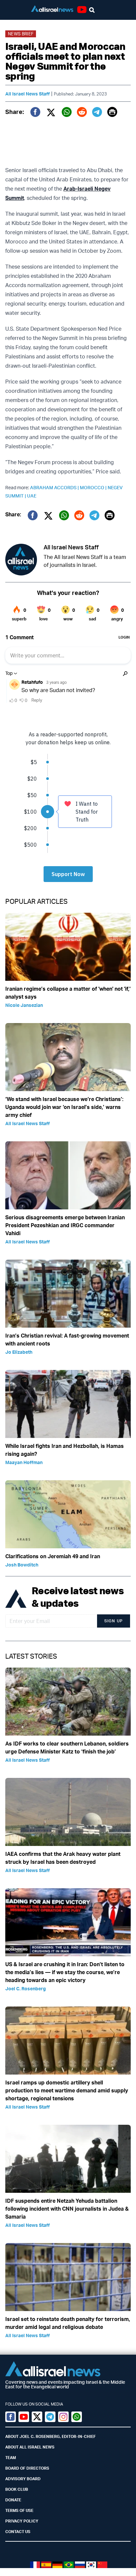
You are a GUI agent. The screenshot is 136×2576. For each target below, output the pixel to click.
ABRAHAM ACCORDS (55, 487)
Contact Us (18, 2532)
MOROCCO (94, 487)
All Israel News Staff (28, 94)
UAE (32, 496)
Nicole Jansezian (24, 1005)
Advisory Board (23, 2479)
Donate (13, 2500)
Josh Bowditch (22, 1565)
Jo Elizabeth (19, 1352)
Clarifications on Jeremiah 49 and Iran (53, 1556)
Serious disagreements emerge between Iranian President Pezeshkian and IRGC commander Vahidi (65, 1225)
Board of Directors (27, 2468)
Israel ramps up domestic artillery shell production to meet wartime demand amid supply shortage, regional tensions (67, 2090)
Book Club (17, 2489)
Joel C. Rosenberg (26, 1988)
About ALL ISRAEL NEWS (30, 2447)
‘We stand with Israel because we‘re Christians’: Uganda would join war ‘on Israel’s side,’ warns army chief (64, 1107)
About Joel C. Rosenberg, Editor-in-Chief (51, 2436)
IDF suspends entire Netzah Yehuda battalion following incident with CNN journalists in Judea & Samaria (67, 2209)
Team (11, 2458)
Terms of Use (19, 2510)
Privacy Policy (22, 2521)
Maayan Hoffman (24, 1462)
